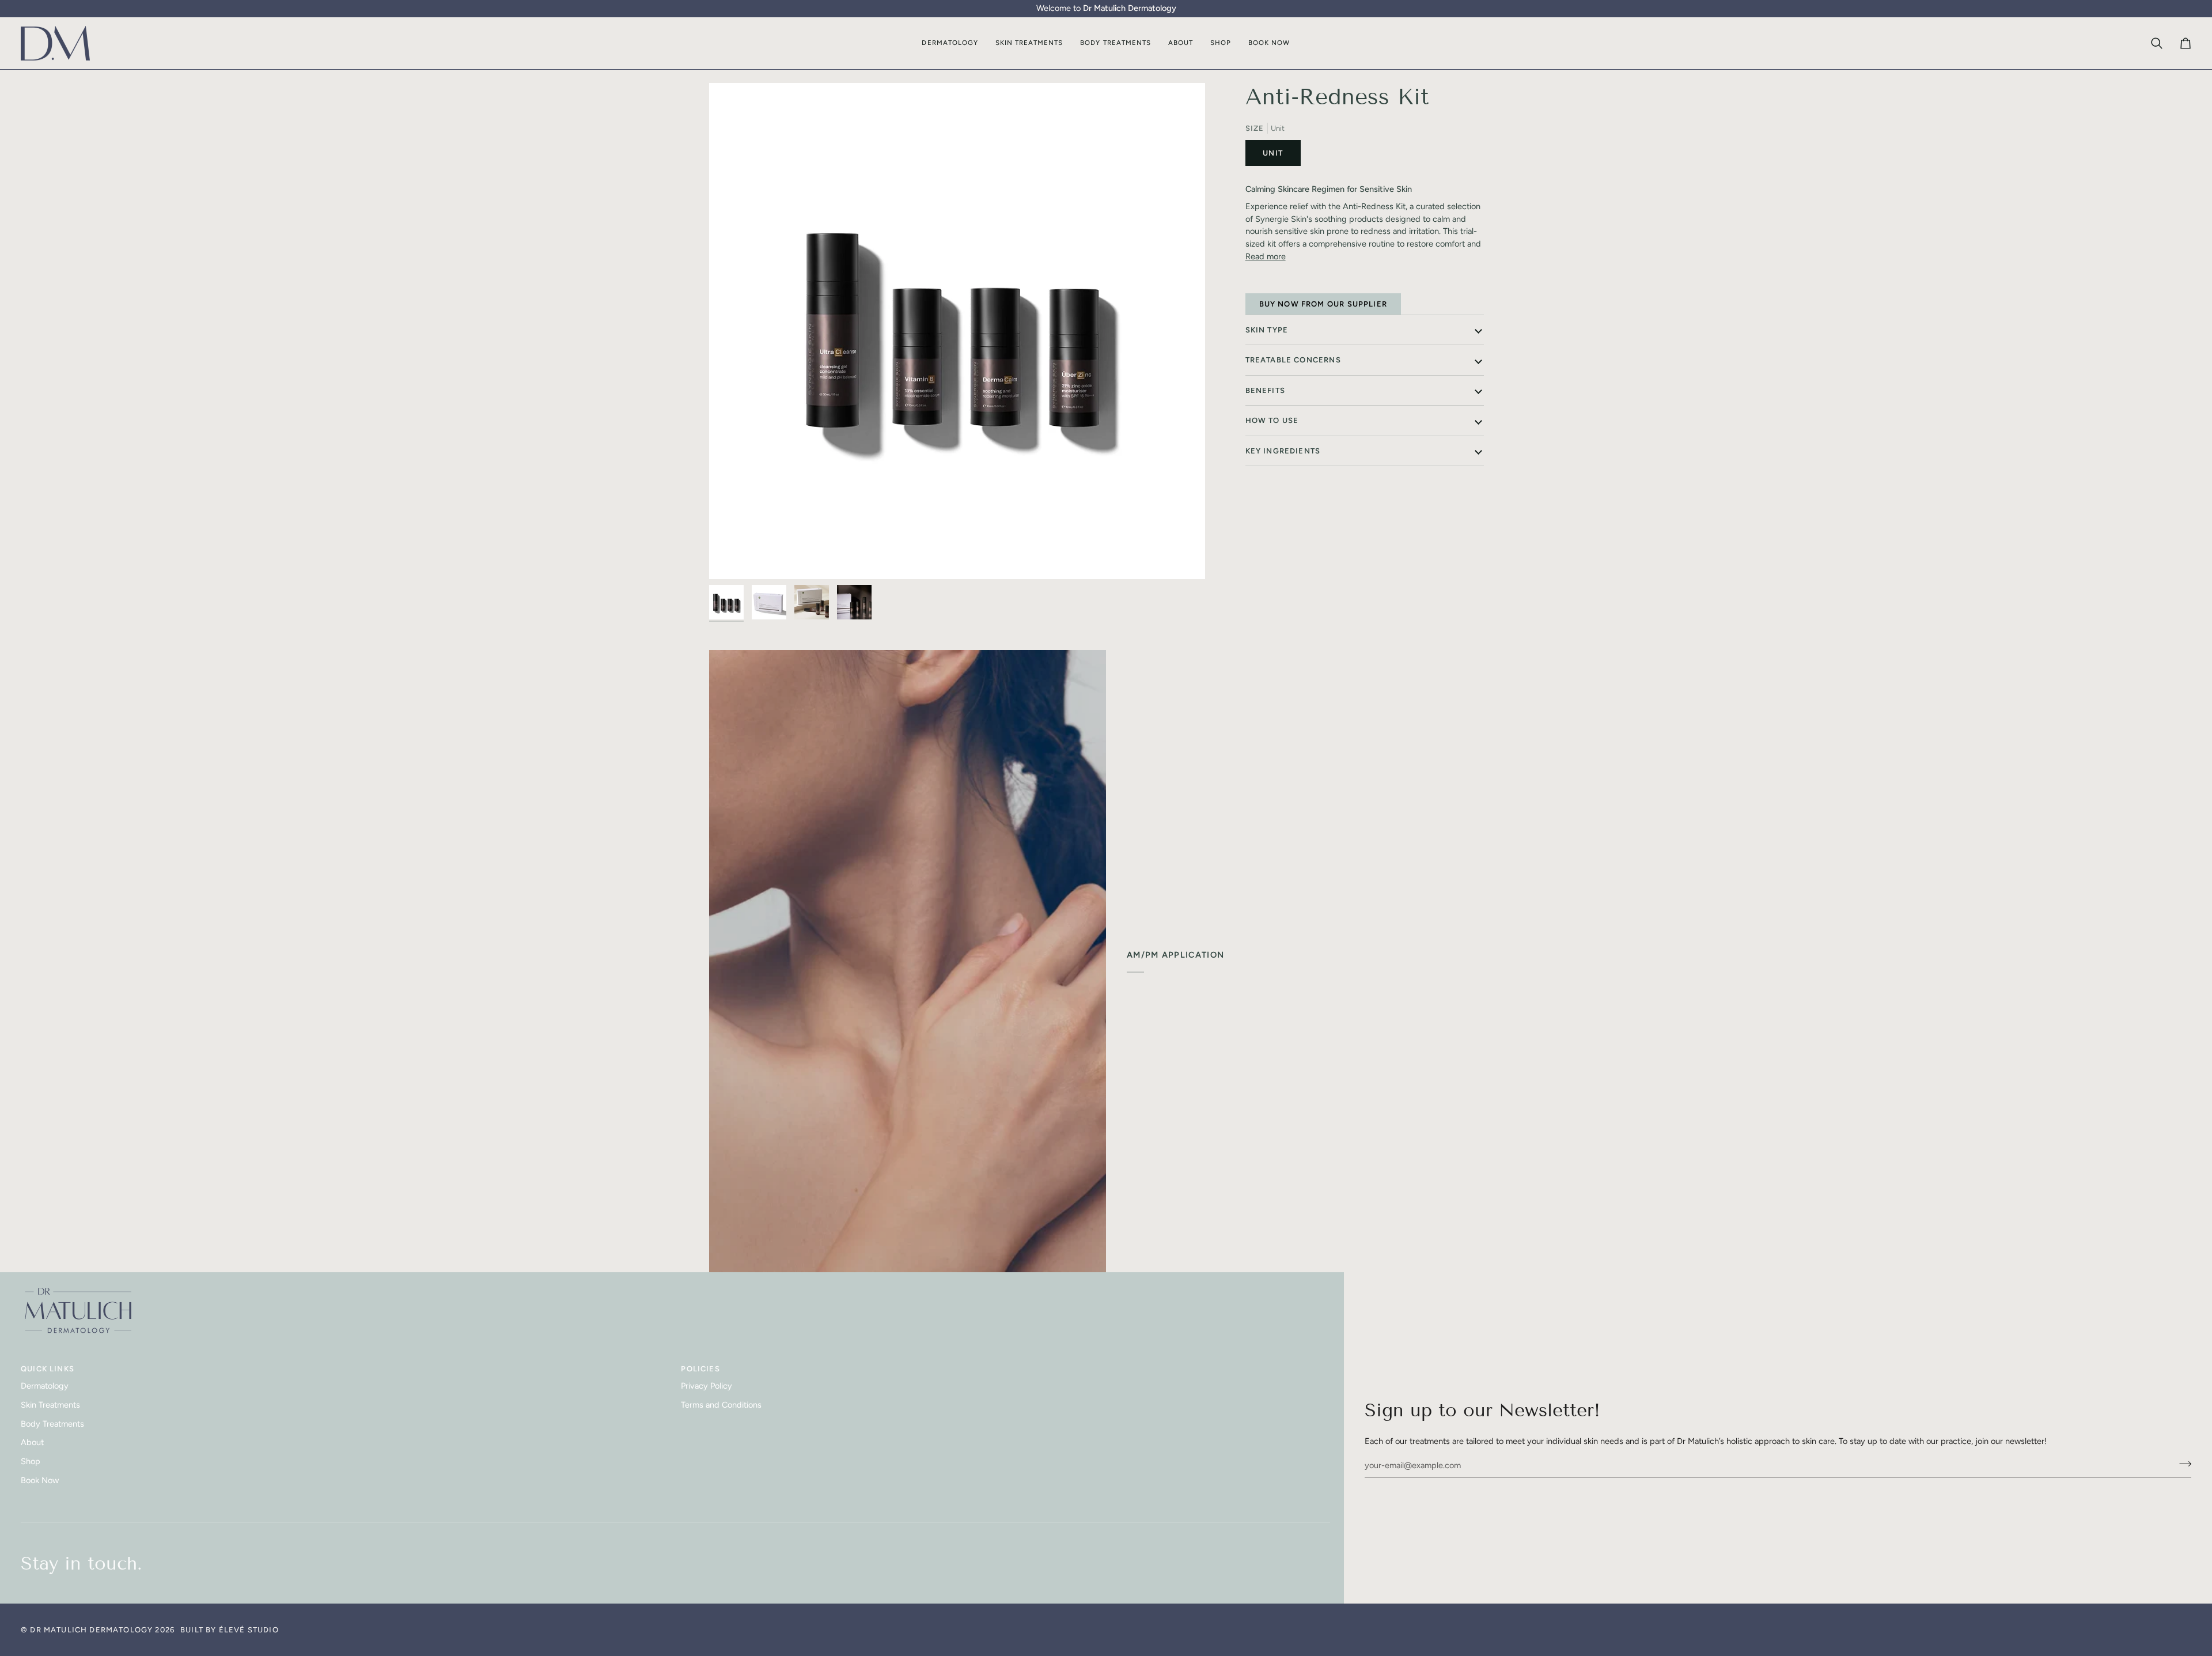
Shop (31, 1461)
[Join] (2182, 1464)
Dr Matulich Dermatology (91, 1630)
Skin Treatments (50, 1405)
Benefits (1265, 390)
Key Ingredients (1283, 451)
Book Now (40, 1480)
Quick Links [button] (48, 1369)
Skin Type (1267, 330)
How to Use (1272, 420)
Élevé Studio (249, 1630)
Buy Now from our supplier (1323, 304)
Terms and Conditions (721, 1405)
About (32, 1442)
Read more (1266, 256)
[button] (950, 44)
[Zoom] (957, 331)
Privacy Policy (707, 1386)
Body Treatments (52, 1424)
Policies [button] (700, 1369)
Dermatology (45, 1386)
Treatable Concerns (1293, 360)
